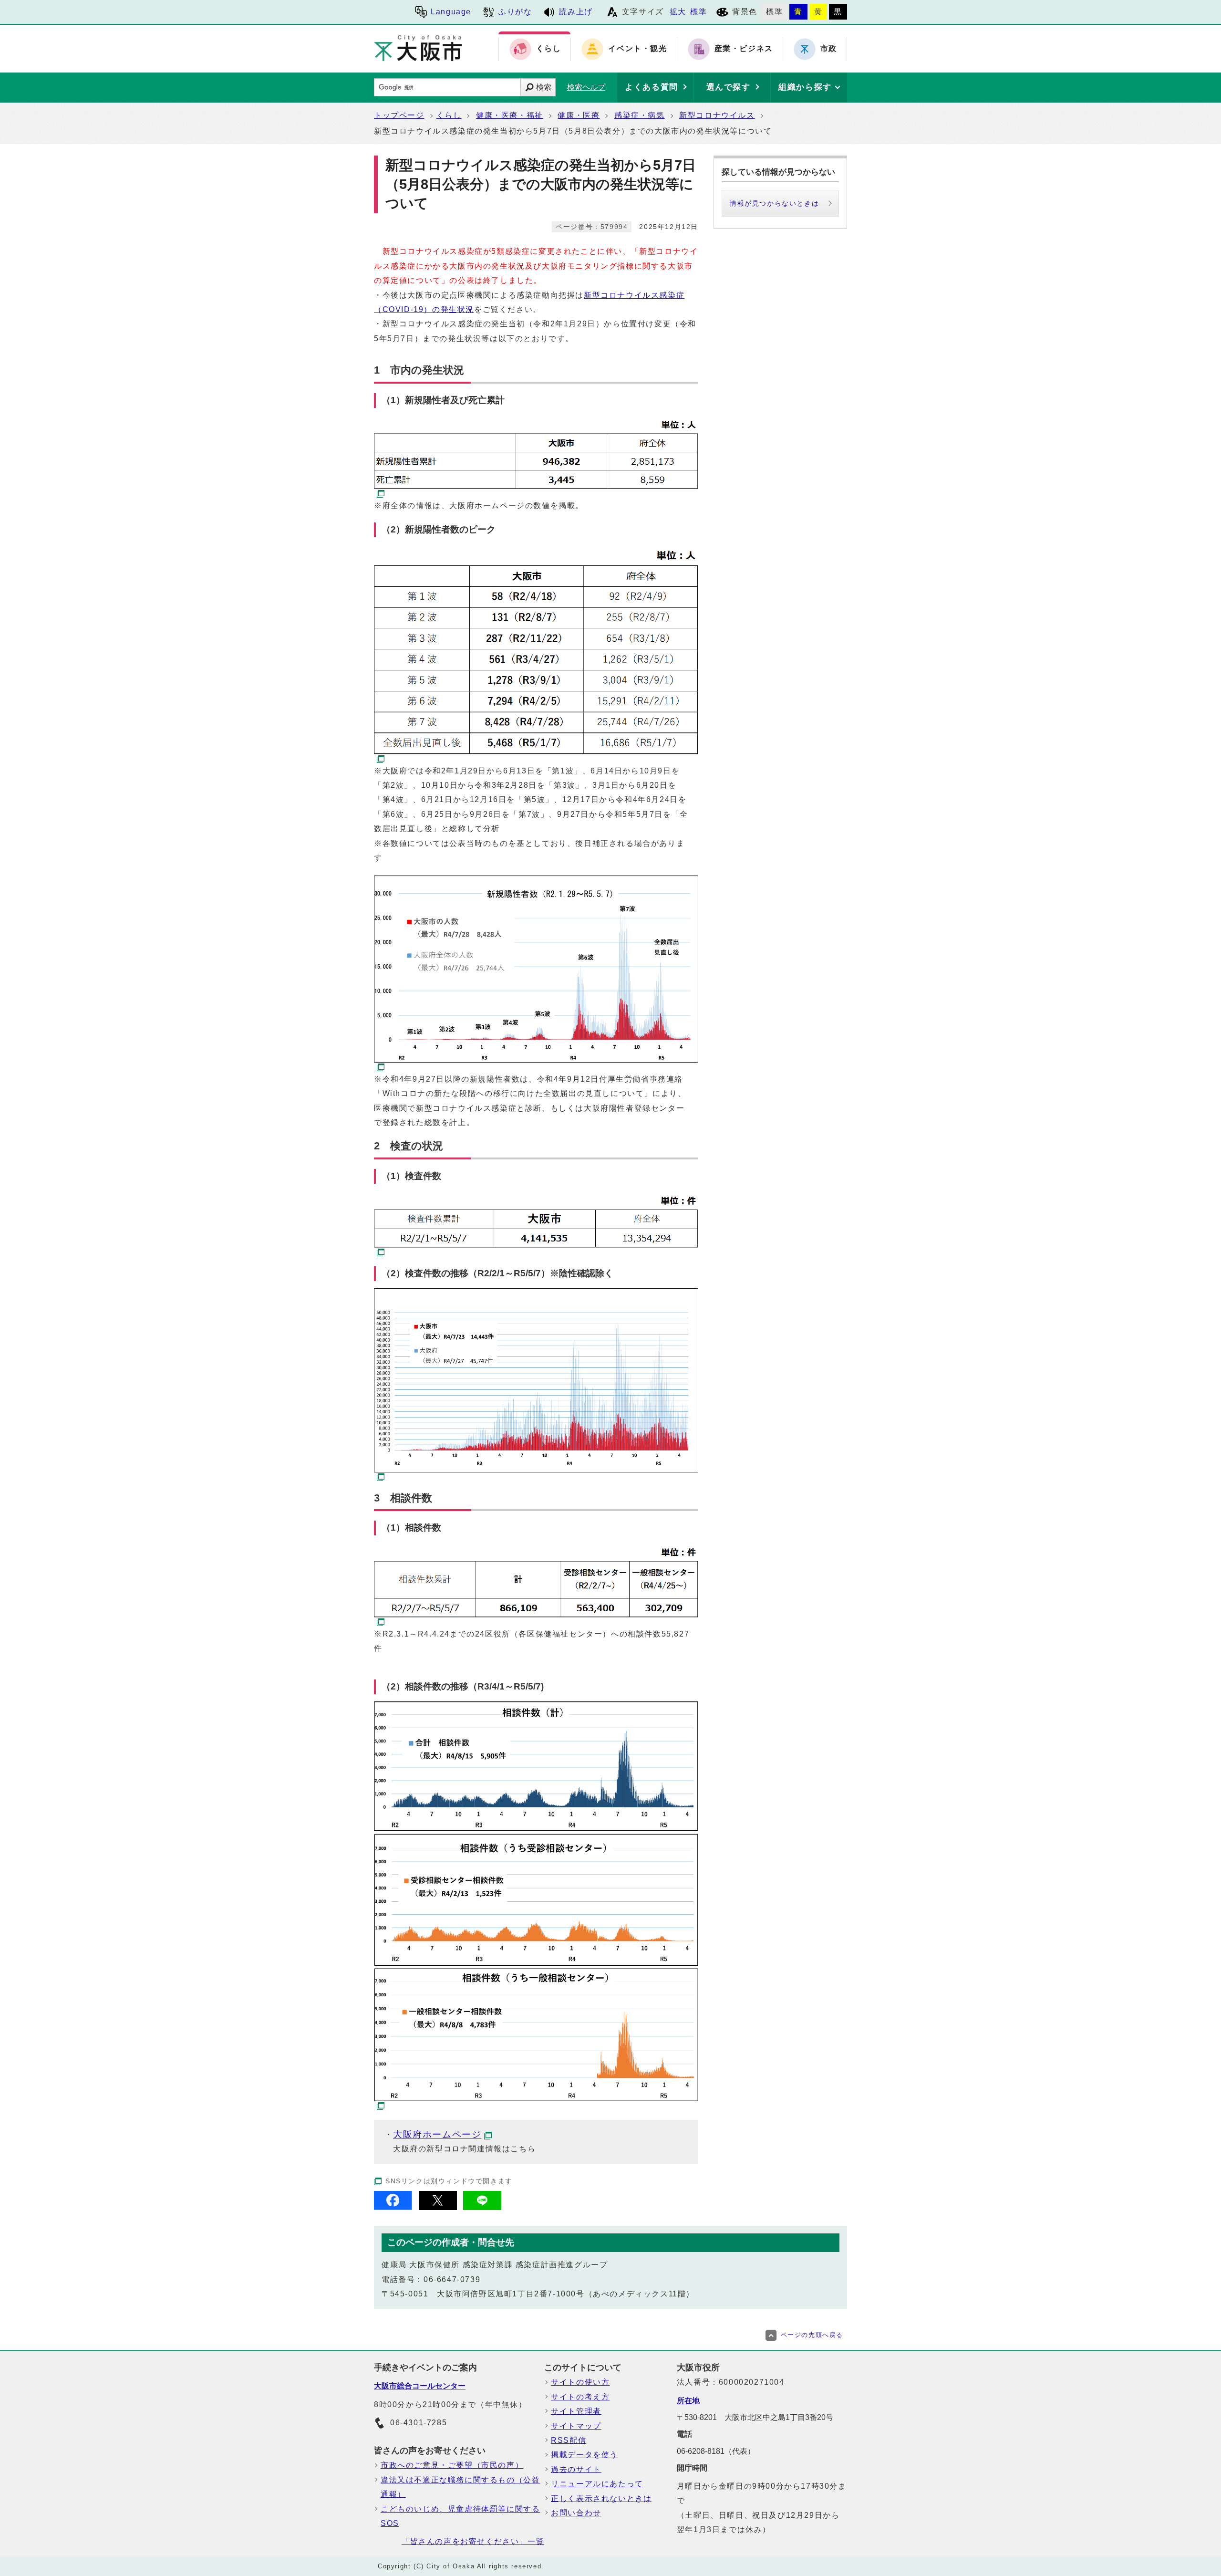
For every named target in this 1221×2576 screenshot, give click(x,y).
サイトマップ (576, 2426)
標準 (698, 12)
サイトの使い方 (580, 2382)
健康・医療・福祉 (510, 115)
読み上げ (576, 12)
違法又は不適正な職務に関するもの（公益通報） (460, 2487)
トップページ (399, 115)
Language (451, 12)
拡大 (678, 12)
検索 (544, 87)
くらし (449, 115)
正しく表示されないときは (601, 2498)
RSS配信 (569, 2440)
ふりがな (515, 12)
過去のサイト (576, 2469)
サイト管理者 (576, 2411)
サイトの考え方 (580, 2397)
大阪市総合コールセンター (420, 2386)
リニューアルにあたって (597, 2484)
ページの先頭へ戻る (812, 2335)
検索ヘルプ (586, 87)
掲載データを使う (585, 2455)
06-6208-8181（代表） (716, 2451)
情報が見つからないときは (774, 203)
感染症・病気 (640, 115)
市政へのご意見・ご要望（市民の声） (452, 2465)
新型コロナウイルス (717, 115)
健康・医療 (579, 115)
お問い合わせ (576, 2513)
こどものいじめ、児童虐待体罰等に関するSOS (460, 2516)
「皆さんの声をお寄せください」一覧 (473, 2541)
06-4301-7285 (419, 2423)
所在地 (688, 2401)
